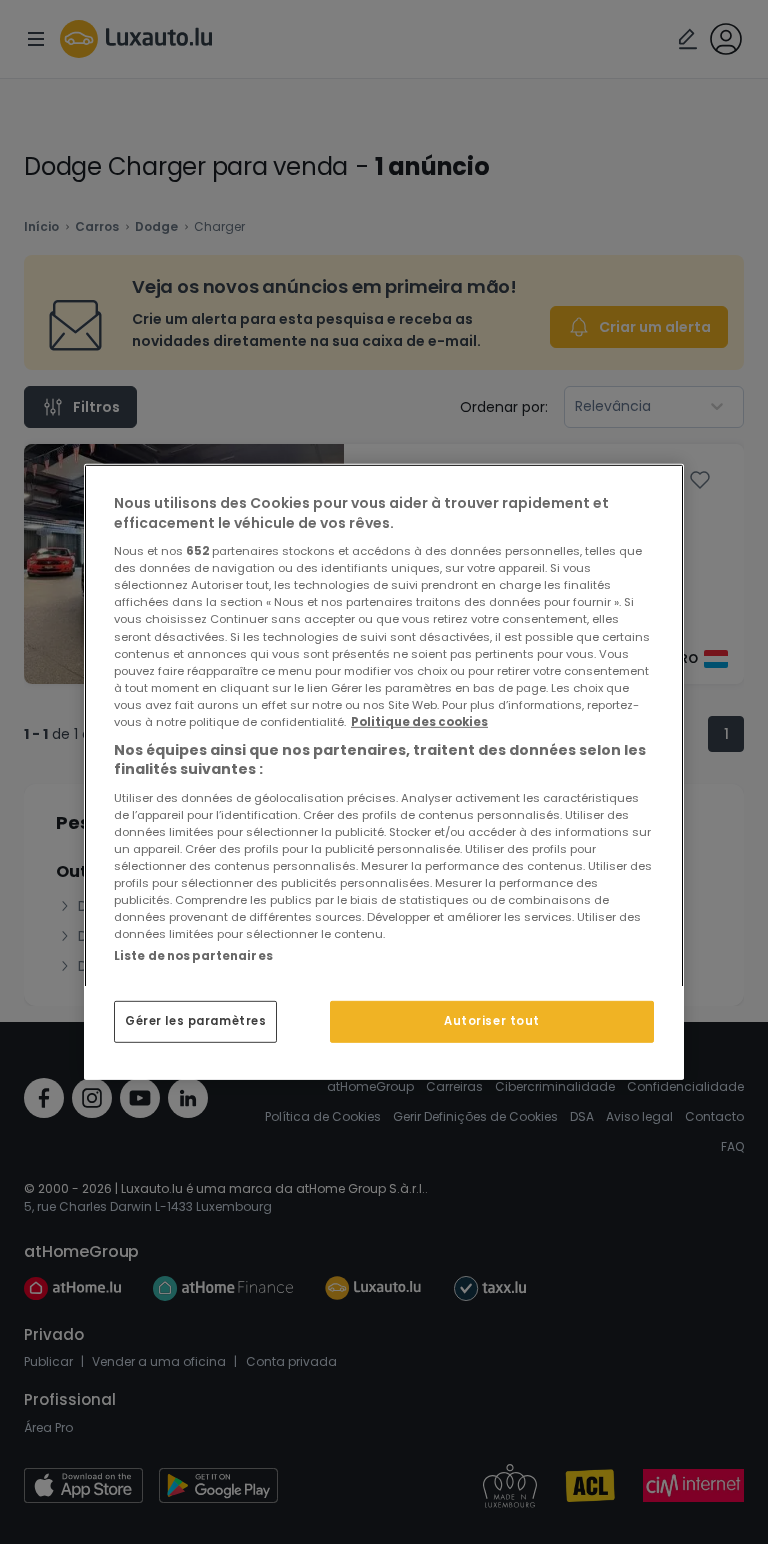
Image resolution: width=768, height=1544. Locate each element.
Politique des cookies (419, 722)
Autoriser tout (492, 1021)
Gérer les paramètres (195, 1021)
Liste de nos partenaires (193, 956)
